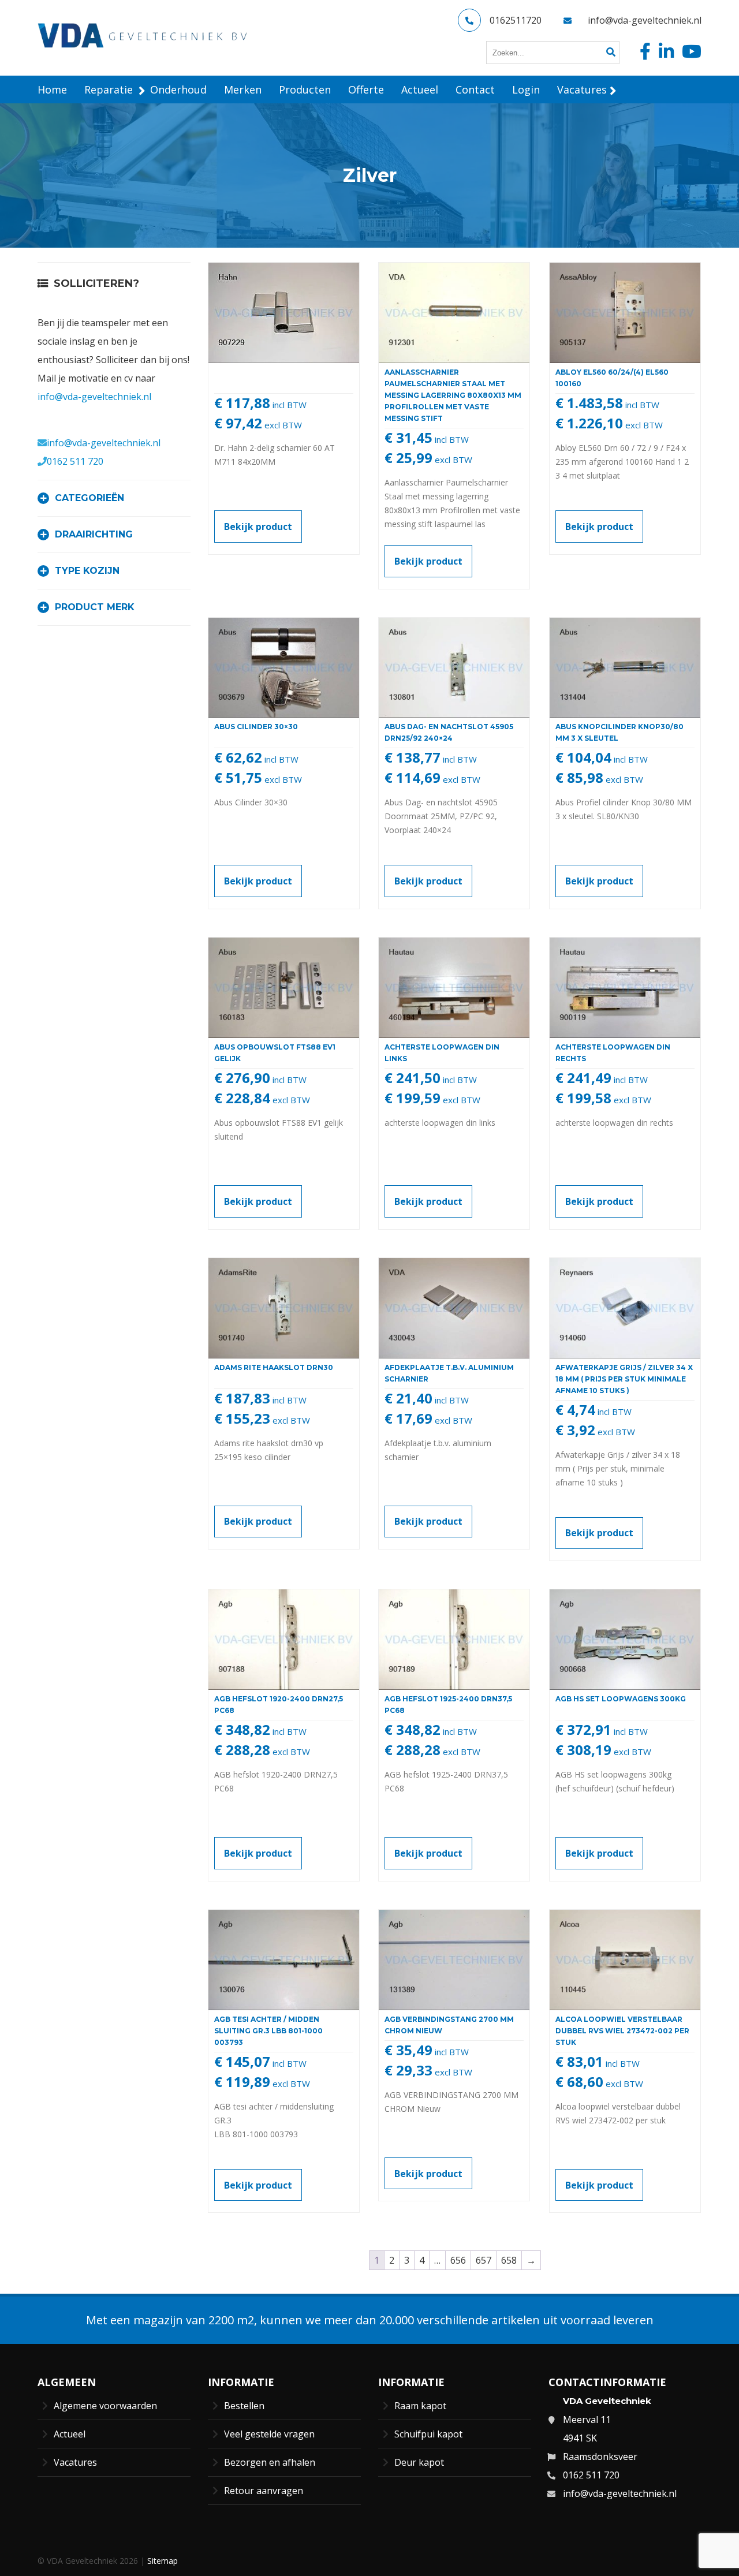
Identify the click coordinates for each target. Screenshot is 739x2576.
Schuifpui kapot (428, 2434)
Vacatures (75, 2462)
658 (509, 2260)
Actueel (70, 2434)
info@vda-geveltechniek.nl (645, 20)
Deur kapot (419, 2462)
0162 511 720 (75, 461)
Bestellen (244, 2406)
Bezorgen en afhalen (270, 2462)
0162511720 (516, 20)
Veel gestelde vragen (269, 2434)
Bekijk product (258, 527)
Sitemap (163, 2561)
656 (458, 2260)
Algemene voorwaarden (105, 2406)
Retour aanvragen (264, 2491)
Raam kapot (420, 2406)
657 (484, 2260)
